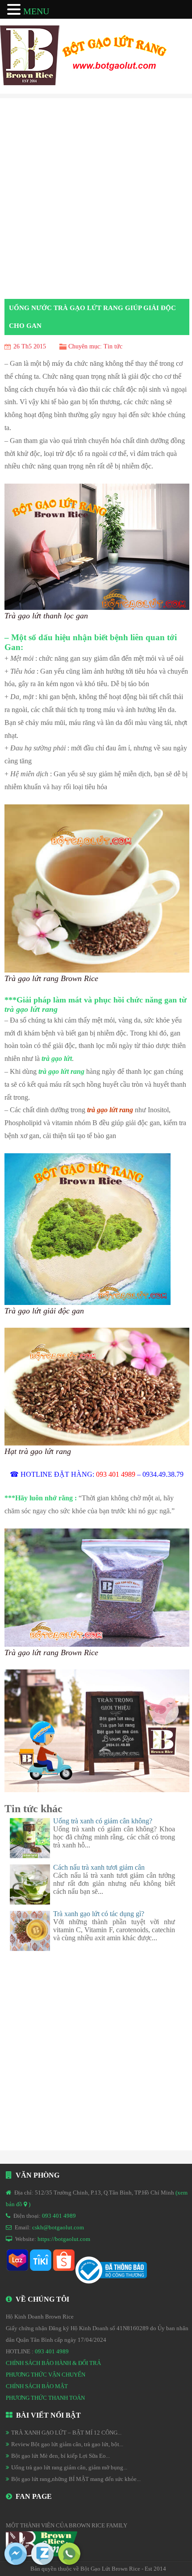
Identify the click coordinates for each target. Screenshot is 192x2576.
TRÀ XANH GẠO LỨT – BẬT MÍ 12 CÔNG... (66, 2433)
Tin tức (113, 346)
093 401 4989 (59, 2216)
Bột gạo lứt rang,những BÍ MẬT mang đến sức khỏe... (76, 2479)
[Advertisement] (96, 199)
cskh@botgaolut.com (58, 2227)
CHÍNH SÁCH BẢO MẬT (37, 2386)
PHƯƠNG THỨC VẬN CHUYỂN (46, 2375)
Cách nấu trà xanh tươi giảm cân (99, 1867)
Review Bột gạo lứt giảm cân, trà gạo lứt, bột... (67, 2444)
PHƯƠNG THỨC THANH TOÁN (45, 2398)
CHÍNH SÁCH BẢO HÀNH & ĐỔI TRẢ (53, 2363)
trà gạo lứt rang (110, 1110)
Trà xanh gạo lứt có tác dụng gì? (99, 1914)
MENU (36, 11)
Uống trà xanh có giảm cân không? (103, 1821)
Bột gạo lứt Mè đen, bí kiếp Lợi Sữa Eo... (61, 2456)
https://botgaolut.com (64, 2239)
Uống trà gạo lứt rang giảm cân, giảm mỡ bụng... (69, 2467)
